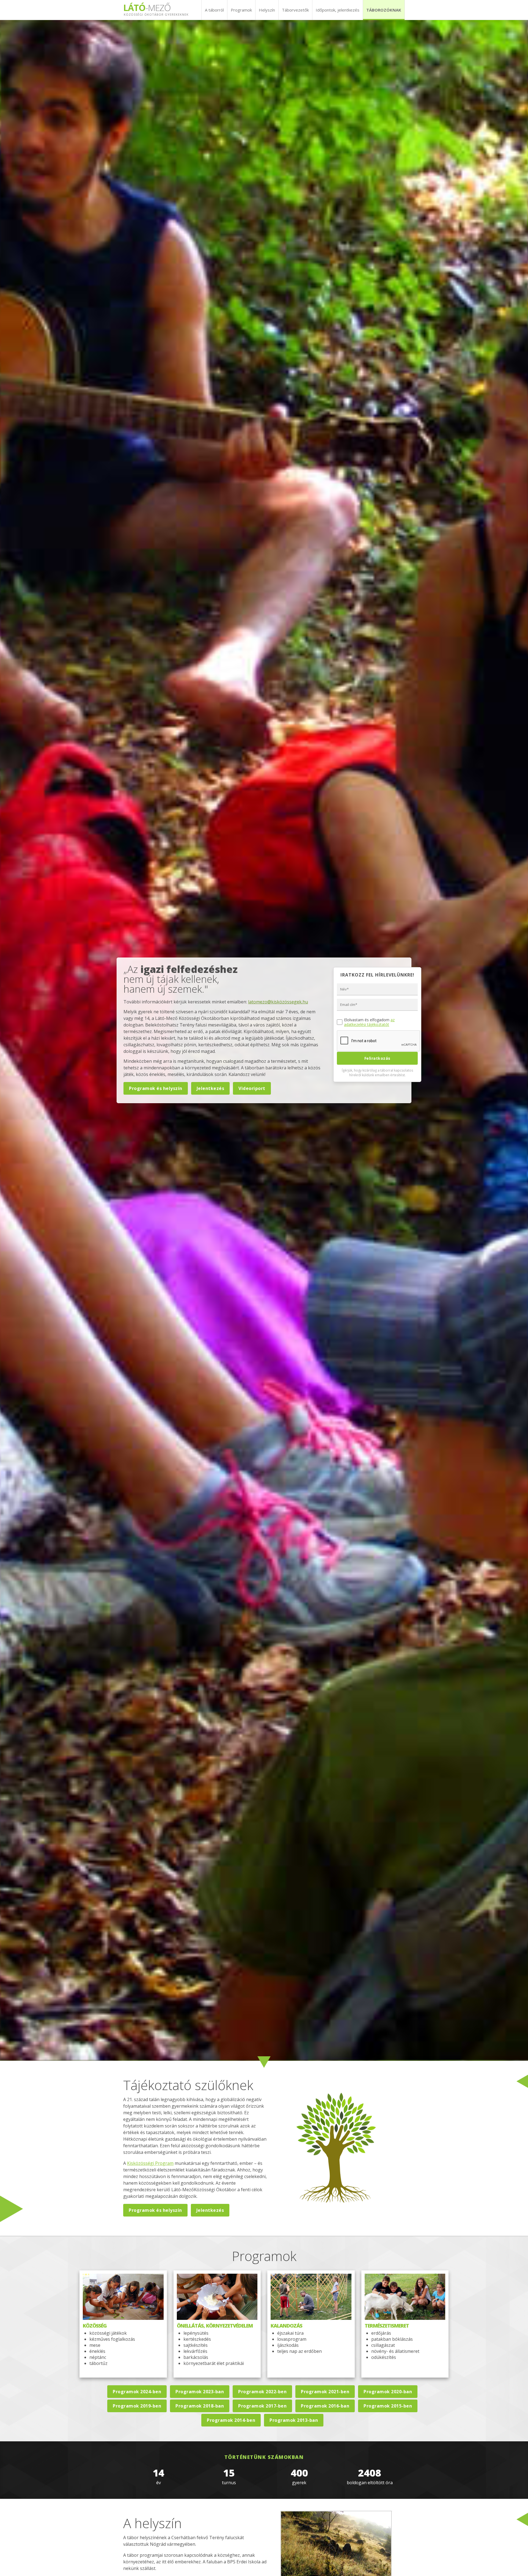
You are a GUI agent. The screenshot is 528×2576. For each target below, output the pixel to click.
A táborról (214, 10)
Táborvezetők (295, 10)
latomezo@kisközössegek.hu (278, 1002)
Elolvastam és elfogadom (369, 1022)
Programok (241, 10)
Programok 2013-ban (294, 2420)
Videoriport (252, 1088)
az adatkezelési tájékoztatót (369, 1022)
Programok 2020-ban (388, 2392)
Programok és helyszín (156, 1088)
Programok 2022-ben (262, 2392)
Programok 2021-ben (325, 2392)
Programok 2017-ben (262, 2406)
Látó (156, 9)
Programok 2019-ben (137, 2406)
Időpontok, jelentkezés (338, 10)
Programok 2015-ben (388, 2406)
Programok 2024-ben (137, 2392)
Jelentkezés (211, 1088)
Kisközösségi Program (150, 2163)
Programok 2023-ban (200, 2392)
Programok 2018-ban (200, 2406)
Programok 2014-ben (231, 2420)
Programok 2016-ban (325, 2406)
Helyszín (267, 10)
